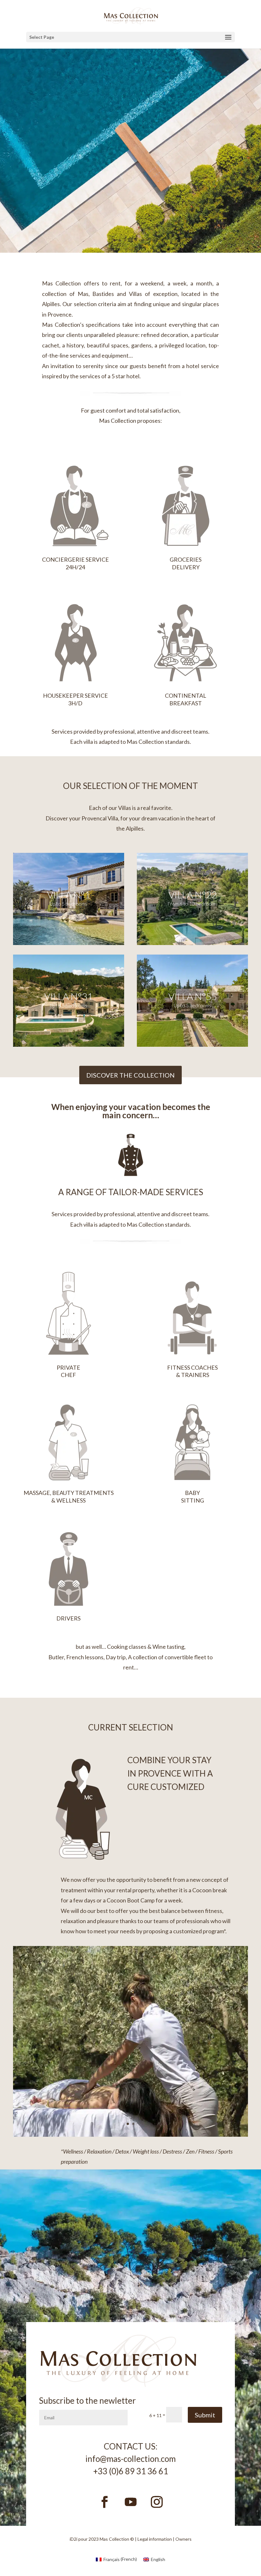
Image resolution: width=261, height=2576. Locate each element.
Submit (205, 2415)
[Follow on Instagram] (157, 2502)
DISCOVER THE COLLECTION (130, 1075)
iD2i (74, 2539)
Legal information (155, 2539)
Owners (183, 2539)
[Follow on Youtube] (130, 2502)
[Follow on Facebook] (104, 2502)
